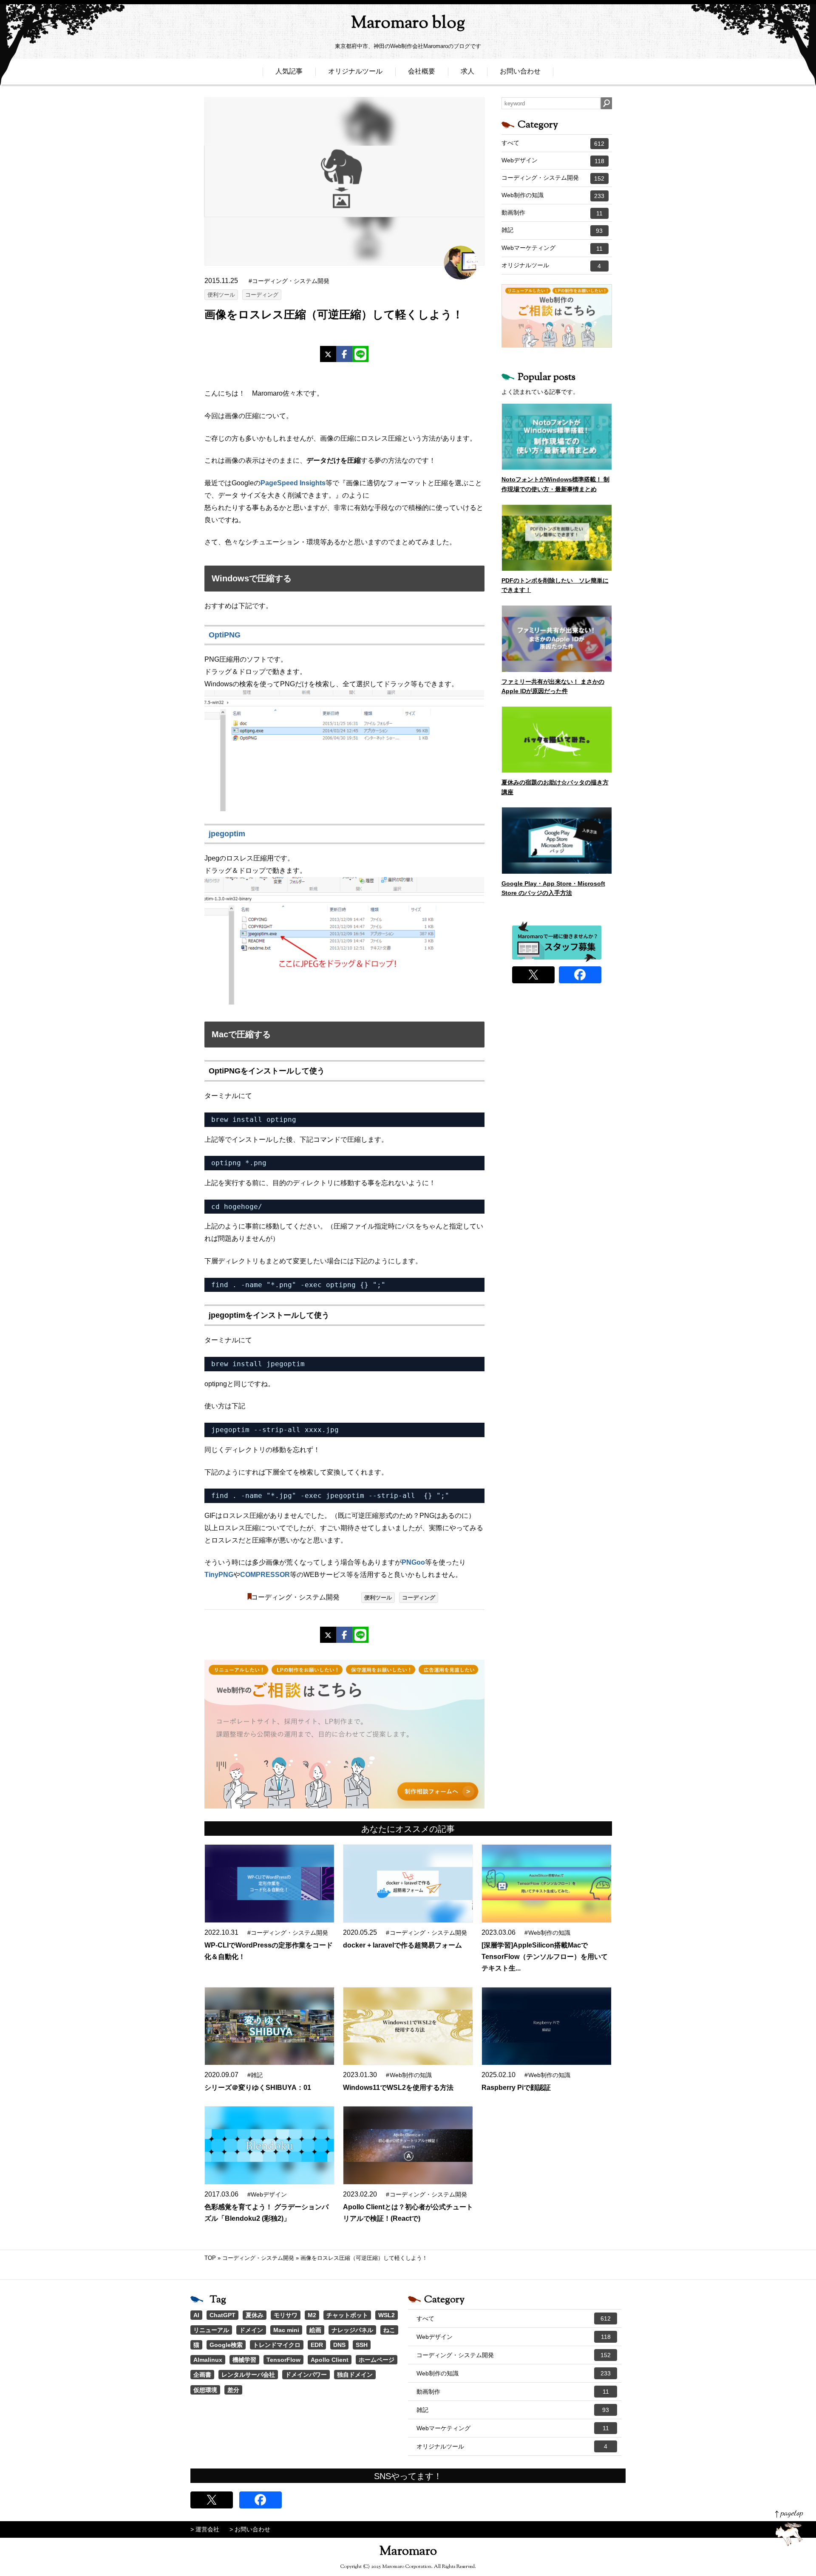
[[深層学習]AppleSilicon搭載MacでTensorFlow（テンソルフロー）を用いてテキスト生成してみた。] (547, 1884)
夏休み (255, 2315)
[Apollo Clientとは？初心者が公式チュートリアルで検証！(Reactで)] (408, 2145)
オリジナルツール (355, 71)
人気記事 (289, 71)
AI (196, 2315)
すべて (553, 143)
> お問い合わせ (250, 2529)
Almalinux (208, 2360)
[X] (328, 354)
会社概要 (422, 71)
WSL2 (387, 2315)
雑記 (552, 230)
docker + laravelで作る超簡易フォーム (402, 1945)
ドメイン (251, 2330)
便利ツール (221, 295)
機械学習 (244, 2360)
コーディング (262, 295)
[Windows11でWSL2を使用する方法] (408, 2026)
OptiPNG (225, 635)
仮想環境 (205, 2390)
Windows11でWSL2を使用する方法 (398, 2088)
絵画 (315, 2330)
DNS (339, 2345)
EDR (317, 2345)
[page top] (789, 2528)
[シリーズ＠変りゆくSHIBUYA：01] (269, 2026)
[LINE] (360, 354)
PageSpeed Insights (293, 483)
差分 (233, 2390)
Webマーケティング (552, 248)
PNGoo (413, 1562)
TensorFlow (283, 2360)
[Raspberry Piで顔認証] (547, 2026)
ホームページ (377, 2360)
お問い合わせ (520, 71)
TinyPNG (219, 1575)
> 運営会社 (205, 2529)
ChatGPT (222, 2315)
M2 (312, 2315)
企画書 (202, 2375)
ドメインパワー (306, 2375)
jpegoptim (227, 834)
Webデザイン (553, 161)
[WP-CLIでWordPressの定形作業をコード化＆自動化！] (269, 1884)
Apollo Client (330, 2360)
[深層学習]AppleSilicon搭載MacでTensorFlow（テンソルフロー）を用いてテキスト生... (545, 1957)
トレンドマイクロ (277, 2345)
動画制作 (552, 213)
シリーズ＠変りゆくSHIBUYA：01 (258, 2088)
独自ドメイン (355, 2375)
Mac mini (286, 2330)
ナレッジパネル (352, 2330)
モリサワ (286, 2315)
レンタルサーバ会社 (248, 2375)
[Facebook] (344, 354)
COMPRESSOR (265, 1575)
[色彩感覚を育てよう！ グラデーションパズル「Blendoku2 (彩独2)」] (269, 2145)
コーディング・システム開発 (295, 1597)
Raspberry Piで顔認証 (516, 2088)
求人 (467, 71)
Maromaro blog (408, 24)
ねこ (389, 2330)
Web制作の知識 (553, 195)
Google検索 (226, 2345)
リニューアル (211, 2330)
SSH (362, 2345)
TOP (210, 2258)
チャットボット (347, 2315)
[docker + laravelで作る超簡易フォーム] (408, 1884)
